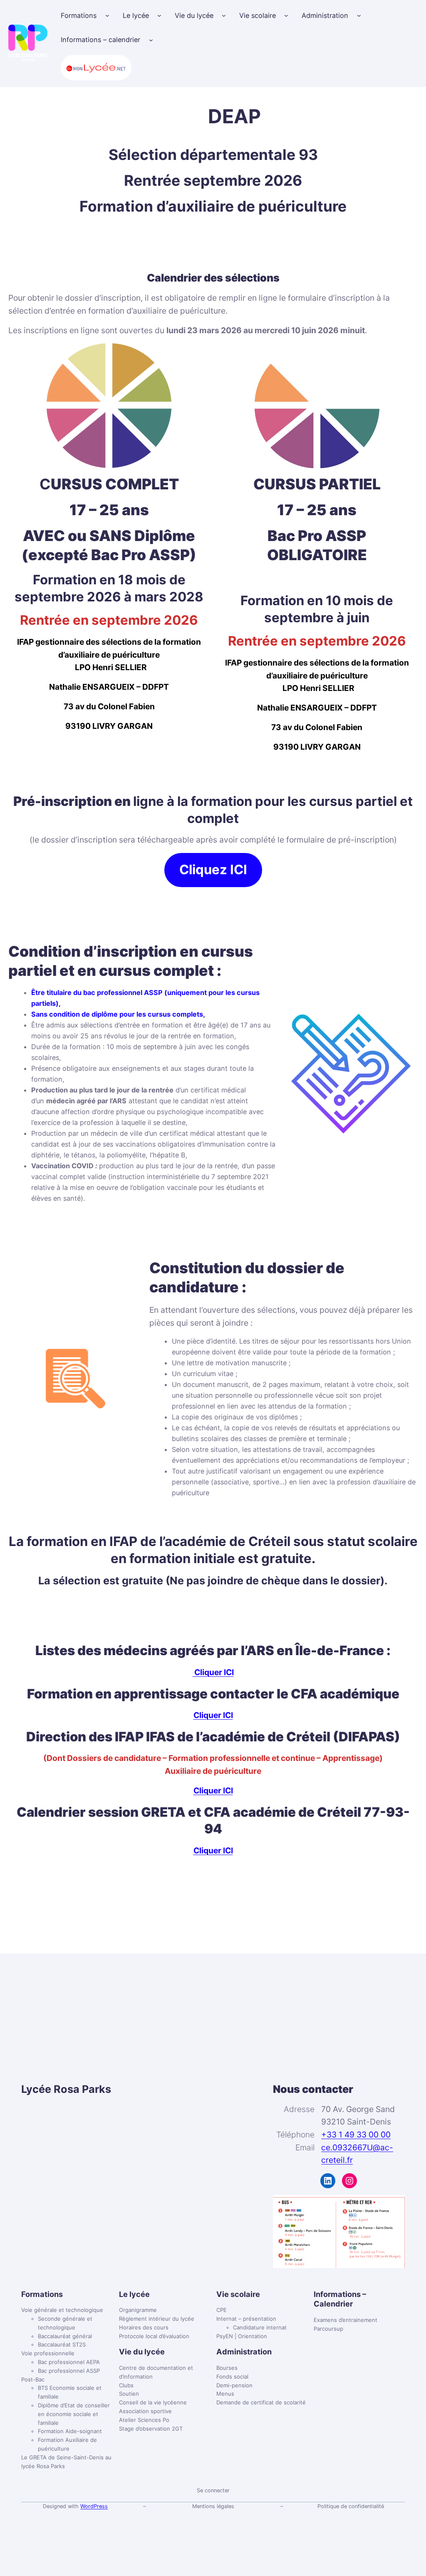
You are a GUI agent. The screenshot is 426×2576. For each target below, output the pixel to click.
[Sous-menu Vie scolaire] (286, 15)
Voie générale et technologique (62, 2310)
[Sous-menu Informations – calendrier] (151, 40)
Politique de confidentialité (351, 2506)
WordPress (94, 2506)
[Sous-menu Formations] (107, 15)
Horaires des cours (144, 2327)
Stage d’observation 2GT (151, 2429)
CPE (222, 2310)
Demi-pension (234, 2385)
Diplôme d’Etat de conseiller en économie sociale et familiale (74, 2414)
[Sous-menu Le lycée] (159, 15)
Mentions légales (213, 2506)
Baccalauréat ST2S (62, 2344)
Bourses (227, 2368)
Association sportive (145, 2411)
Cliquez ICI (213, 870)
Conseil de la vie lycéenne (153, 2402)
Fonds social (232, 2377)
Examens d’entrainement (346, 2320)
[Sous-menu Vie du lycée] (224, 15)
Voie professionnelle (48, 2353)
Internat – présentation (246, 2319)
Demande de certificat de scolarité (261, 2402)
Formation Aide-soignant (70, 2431)
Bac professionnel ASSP (69, 2371)
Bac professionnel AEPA (69, 2362)
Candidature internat (260, 2327)
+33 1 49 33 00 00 (356, 2135)
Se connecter (213, 2490)
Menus (225, 2394)
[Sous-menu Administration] (359, 15)
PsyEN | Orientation (242, 2336)
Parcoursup (328, 2329)
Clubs (126, 2385)
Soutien (129, 2394)
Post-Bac (33, 2379)
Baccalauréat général (65, 2336)
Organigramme (138, 2310)
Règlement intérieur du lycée (157, 2319)
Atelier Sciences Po (144, 2420)
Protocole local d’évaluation (154, 2336)
